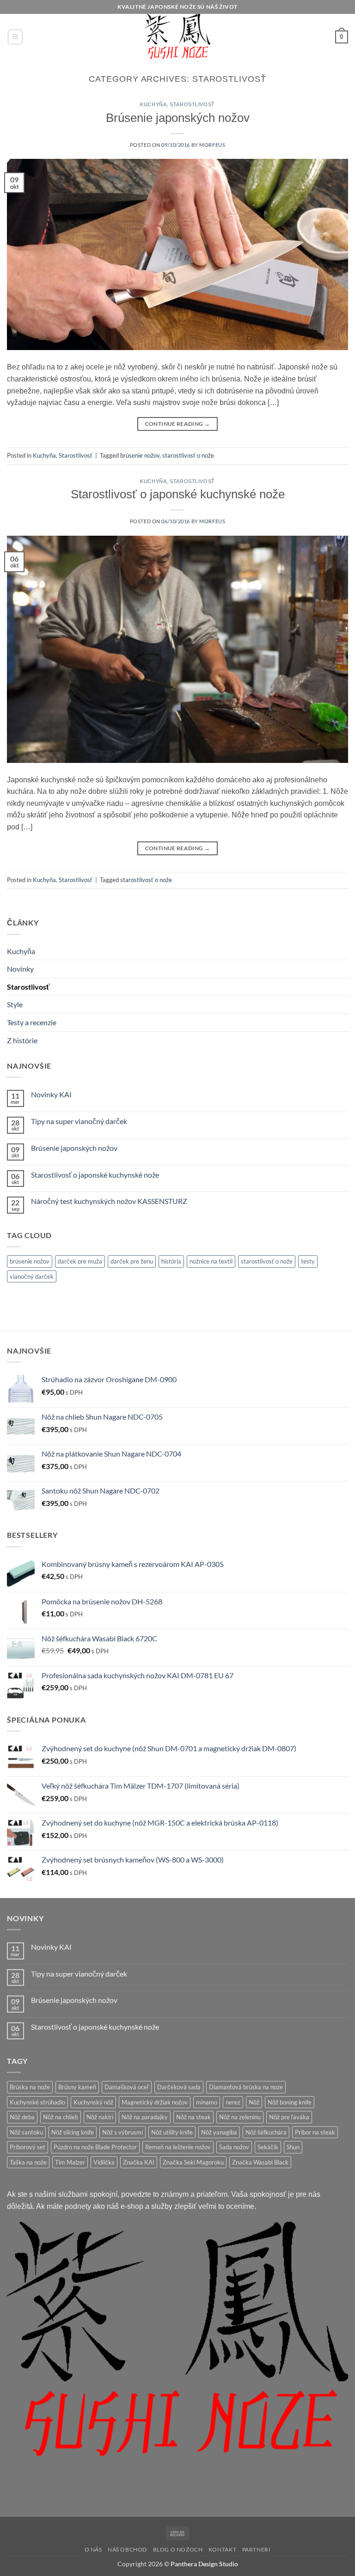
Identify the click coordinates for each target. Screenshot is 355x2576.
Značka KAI (139, 2162)
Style (15, 1004)
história (171, 1261)
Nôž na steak (193, 2117)
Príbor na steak (315, 2132)
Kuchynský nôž (93, 2102)
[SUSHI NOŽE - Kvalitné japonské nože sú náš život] (177, 37)
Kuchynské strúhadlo (37, 2102)
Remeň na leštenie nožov (178, 2147)
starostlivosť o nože (267, 1261)
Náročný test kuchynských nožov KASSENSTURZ (109, 1201)
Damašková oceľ (127, 2087)
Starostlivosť (28, 987)
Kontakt (222, 2549)
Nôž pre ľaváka (289, 2117)
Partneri (257, 2549)
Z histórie (22, 1040)
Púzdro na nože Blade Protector (95, 2147)
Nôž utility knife (172, 2132)
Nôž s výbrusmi (122, 2132)
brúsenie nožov (30, 1261)
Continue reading (178, 424)
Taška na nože (28, 2162)
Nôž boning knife (290, 2102)
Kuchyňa (21, 951)
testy (308, 1261)
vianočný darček (32, 1276)
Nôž (254, 2102)
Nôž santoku (26, 2132)
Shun (293, 2147)
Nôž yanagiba (219, 2132)
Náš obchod (127, 2549)
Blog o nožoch (178, 2549)
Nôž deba (22, 2117)
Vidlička (104, 2162)
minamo (207, 2102)
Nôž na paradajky (145, 2117)
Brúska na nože (30, 2087)
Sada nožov (234, 2147)
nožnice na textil (211, 1261)
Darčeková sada (179, 2087)
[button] (15, 37)
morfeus (212, 145)
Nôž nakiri (100, 2117)
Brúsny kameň (77, 2087)
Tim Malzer (70, 2162)
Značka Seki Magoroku (193, 2162)
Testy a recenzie (32, 1022)
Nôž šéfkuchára (266, 2132)
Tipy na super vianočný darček (79, 1121)
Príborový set (28, 2147)
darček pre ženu (132, 1261)
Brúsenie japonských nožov (74, 1148)
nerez (233, 2102)
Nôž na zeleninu (240, 2117)
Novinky (20, 969)
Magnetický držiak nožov (155, 2102)
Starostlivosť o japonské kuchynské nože (95, 1175)
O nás (93, 2549)
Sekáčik (268, 2147)
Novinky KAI (51, 1094)
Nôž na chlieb (61, 2117)
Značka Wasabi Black (260, 2162)
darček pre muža (80, 1261)
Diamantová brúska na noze (246, 2087)
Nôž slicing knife (73, 2132)
